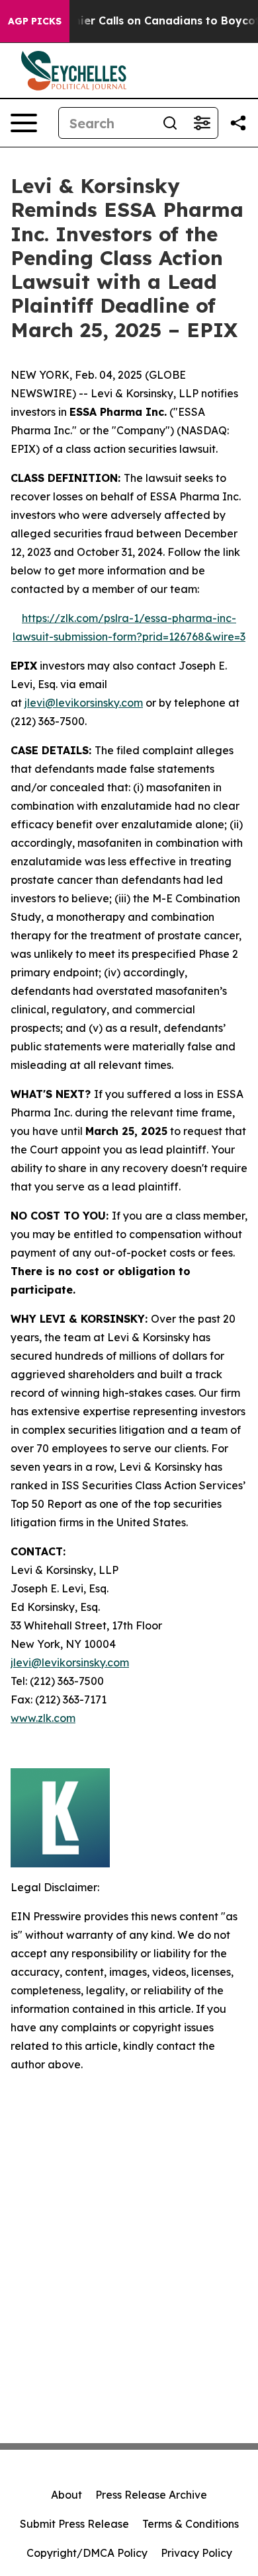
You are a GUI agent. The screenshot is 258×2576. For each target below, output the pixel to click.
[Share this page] (238, 123)
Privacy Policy (196, 2553)
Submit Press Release (74, 2524)
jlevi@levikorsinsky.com (84, 703)
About (66, 2495)
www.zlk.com (43, 1718)
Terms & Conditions (191, 2524)
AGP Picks (35, 21)
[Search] (170, 123)
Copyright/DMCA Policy (87, 2553)
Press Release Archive (151, 2495)
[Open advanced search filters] (202, 123)
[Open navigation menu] (24, 123)
